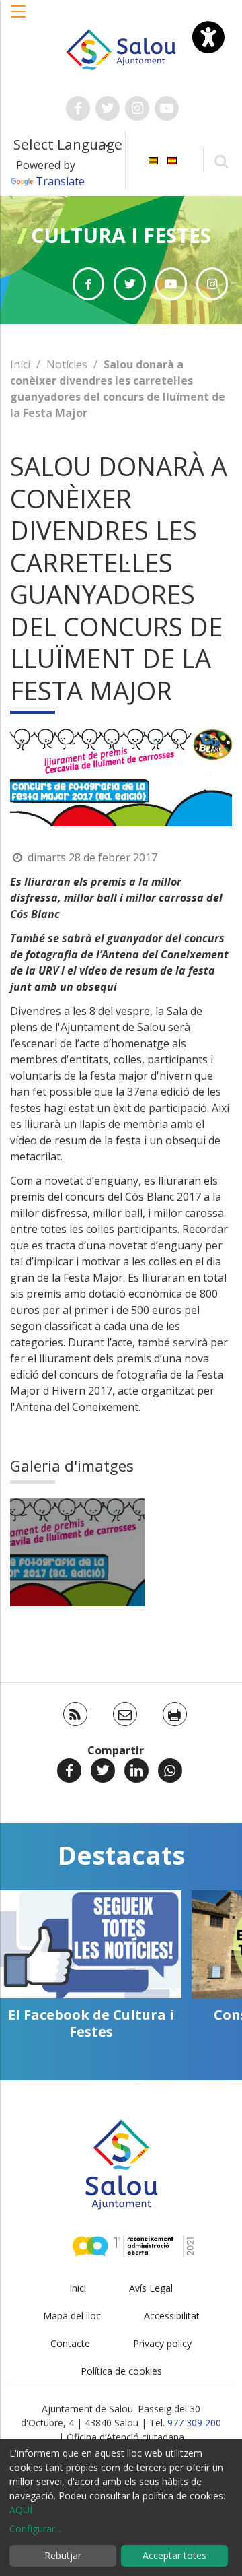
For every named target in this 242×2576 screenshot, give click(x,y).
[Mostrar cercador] (221, 161)
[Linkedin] (136, 1771)
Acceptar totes (174, 2555)
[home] (121, 48)
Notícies (67, 364)
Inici (20, 364)
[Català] (153, 159)
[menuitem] (153, 159)
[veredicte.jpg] (77, 1552)
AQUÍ (21, 2510)
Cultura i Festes (121, 235)
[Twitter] (103, 1771)
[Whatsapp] (170, 1771)
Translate (60, 181)
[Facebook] (69, 1771)
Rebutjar (63, 2555)
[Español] (172, 159)
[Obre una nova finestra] (78, 108)
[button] (19, 18)
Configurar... (35, 2529)
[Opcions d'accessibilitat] (208, 37)
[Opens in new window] (88, 284)
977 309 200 (194, 2423)
